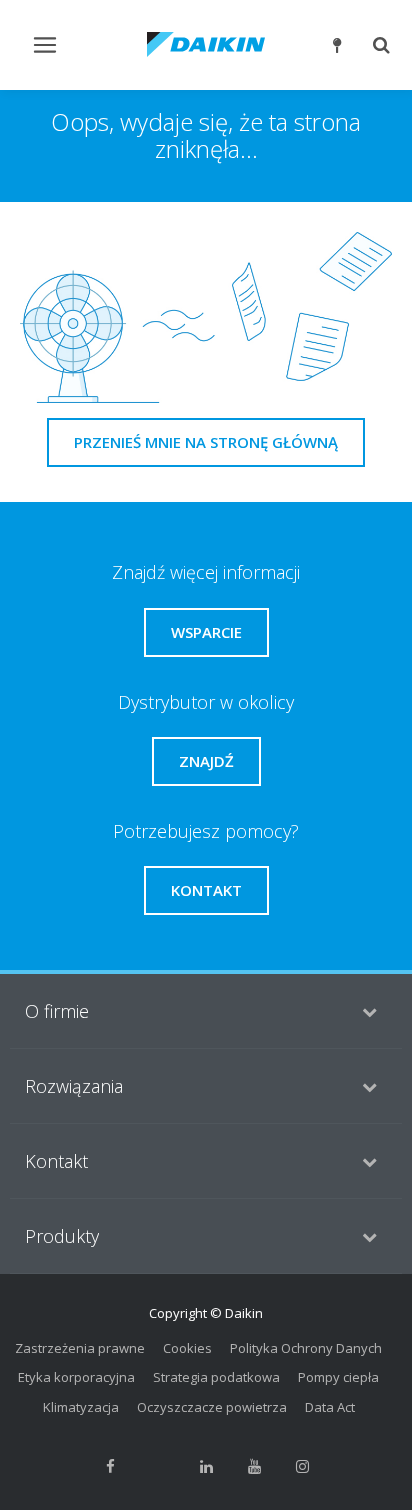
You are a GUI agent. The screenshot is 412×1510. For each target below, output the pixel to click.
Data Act (330, 1407)
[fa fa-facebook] (110, 1466)
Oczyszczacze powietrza (212, 1407)
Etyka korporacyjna (76, 1377)
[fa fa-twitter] (158, 1466)
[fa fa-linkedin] (206, 1466)
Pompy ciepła (338, 1377)
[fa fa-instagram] (302, 1466)
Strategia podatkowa (216, 1377)
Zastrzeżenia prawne (80, 1348)
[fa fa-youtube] (254, 1466)
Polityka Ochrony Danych (306, 1348)
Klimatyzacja (81, 1407)
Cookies (187, 1348)
